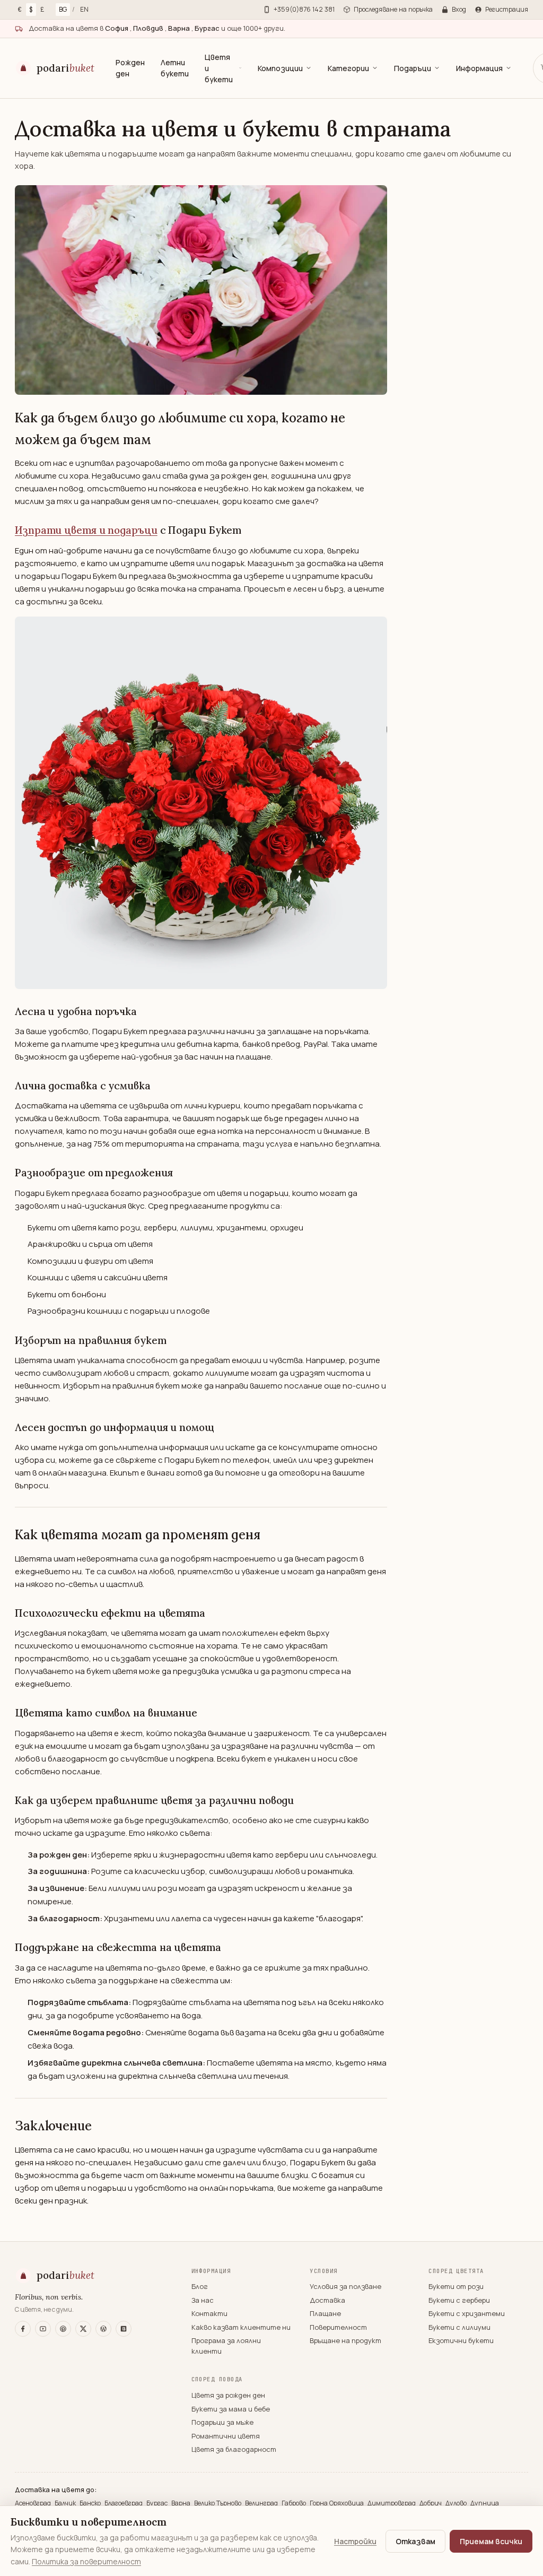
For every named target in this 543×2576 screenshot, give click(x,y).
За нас (203, 2300)
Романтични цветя (226, 2436)
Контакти (209, 2313)
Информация (479, 68)
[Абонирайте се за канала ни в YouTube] (43, 2329)
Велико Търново (218, 2503)
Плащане (325, 2313)
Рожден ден (130, 68)
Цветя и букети (219, 68)
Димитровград (392, 2503)
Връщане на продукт (345, 2340)
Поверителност (338, 2327)
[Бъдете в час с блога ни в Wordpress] (103, 2329)
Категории (348, 68)
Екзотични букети (461, 2340)
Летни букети (175, 68)
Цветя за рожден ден (228, 2395)
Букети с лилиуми (459, 2327)
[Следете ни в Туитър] (83, 2329)
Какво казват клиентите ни (241, 2327)
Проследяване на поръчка (393, 9)
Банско (91, 2503)
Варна (182, 2503)
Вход (459, 9)
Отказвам (415, 2541)
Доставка (327, 2300)
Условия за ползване (345, 2286)
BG (63, 9)
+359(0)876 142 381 (304, 9)
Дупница (485, 2503)
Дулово (457, 2503)
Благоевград (124, 2503)
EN (84, 9)
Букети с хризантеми (467, 2313)
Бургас (158, 2503)
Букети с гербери (459, 2300)
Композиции (280, 68)
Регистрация (507, 9)
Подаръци (413, 68)
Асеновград (34, 2503)
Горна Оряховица (338, 2503)
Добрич (431, 2503)
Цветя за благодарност (234, 2449)
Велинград (262, 2503)
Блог (200, 2286)
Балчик (66, 2503)
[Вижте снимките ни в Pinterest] (63, 2329)
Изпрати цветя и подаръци (86, 530)
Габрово (295, 2503)
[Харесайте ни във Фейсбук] (23, 2329)
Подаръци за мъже (222, 2422)
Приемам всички (491, 2541)
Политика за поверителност (86, 2561)
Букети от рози (456, 2286)
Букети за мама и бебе (231, 2409)
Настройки (355, 2541)
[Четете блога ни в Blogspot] (124, 2329)
